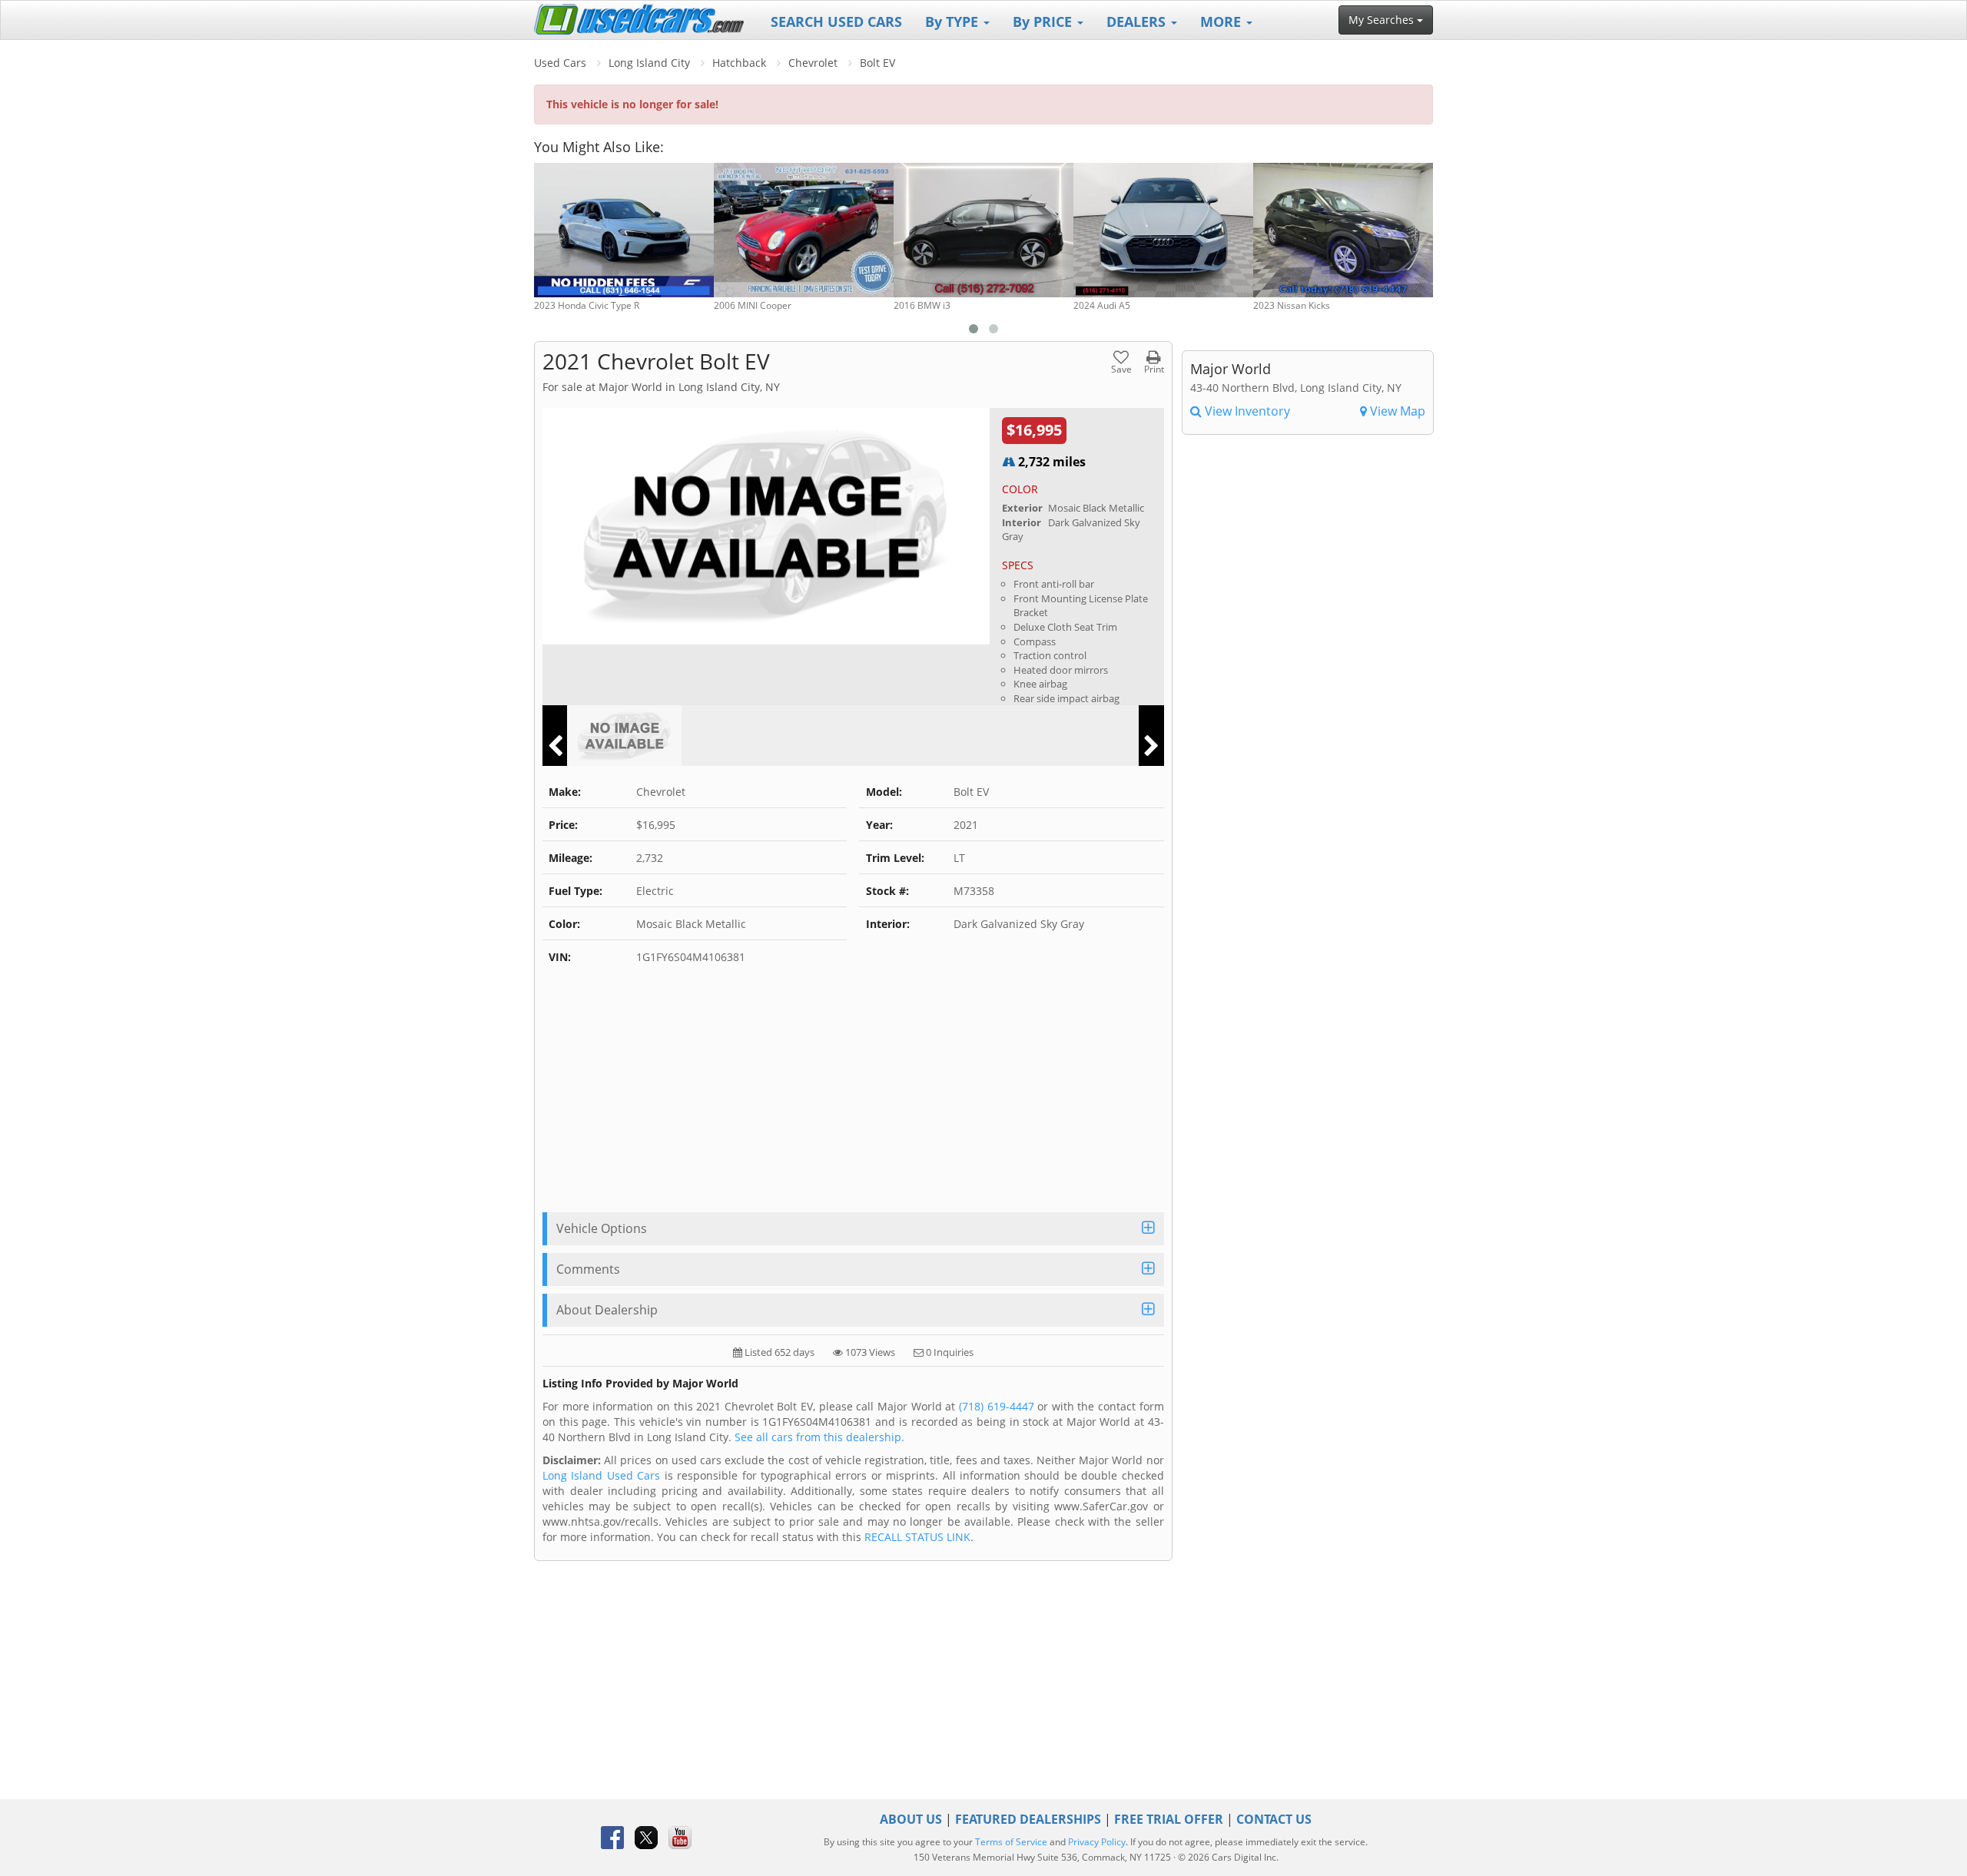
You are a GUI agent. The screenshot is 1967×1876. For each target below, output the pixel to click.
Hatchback (739, 63)
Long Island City (649, 63)
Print (1154, 368)
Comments (588, 1269)
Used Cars (560, 63)
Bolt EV (877, 63)
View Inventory (1246, 411)
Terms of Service (1011, 1842)
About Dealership (607, 1310)
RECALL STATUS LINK (917, 1537)
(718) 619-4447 (997, 1406)
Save (1121, 368)
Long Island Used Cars (601, 1475)
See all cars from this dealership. (819, 1437)
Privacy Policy (1097, 1842)
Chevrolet (813, 63)
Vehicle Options (602, 1228)
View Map (1396, 411)
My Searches (1383, 20)
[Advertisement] (853, 1097)
